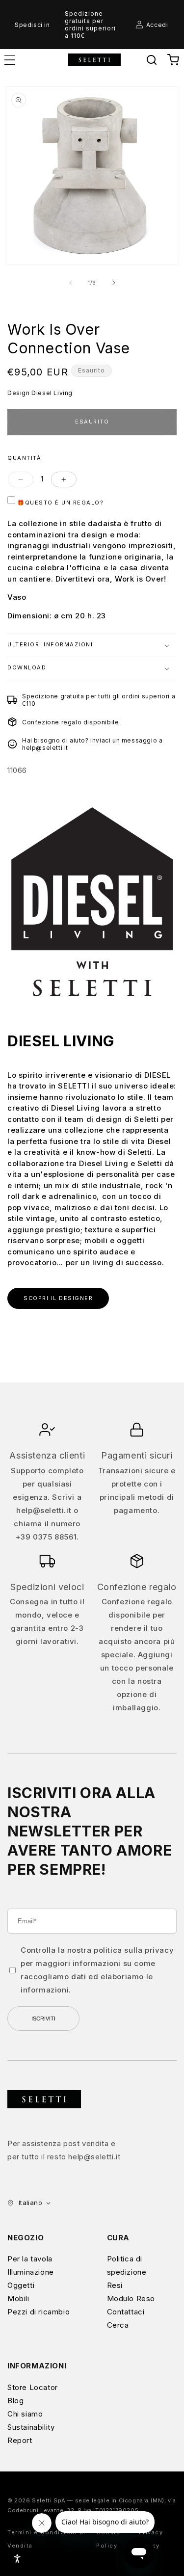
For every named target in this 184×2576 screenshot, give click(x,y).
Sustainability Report (31, 2434)
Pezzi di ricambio (39, 2312)
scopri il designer (58, 1298)
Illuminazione (31, 2272)
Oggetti (21, 2285)
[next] (114, 283)
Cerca (118, 2325)
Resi (115, 2285)
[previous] (71, 283)
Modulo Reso (131, 2298)
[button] (152, 60)
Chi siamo (25, 2414)
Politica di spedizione (127, 2265)
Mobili (18, 2298)
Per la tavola (30, 2259)
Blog (15, 2401)
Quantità (24, 458)
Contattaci (126, 2312)
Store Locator (33, 2387)
